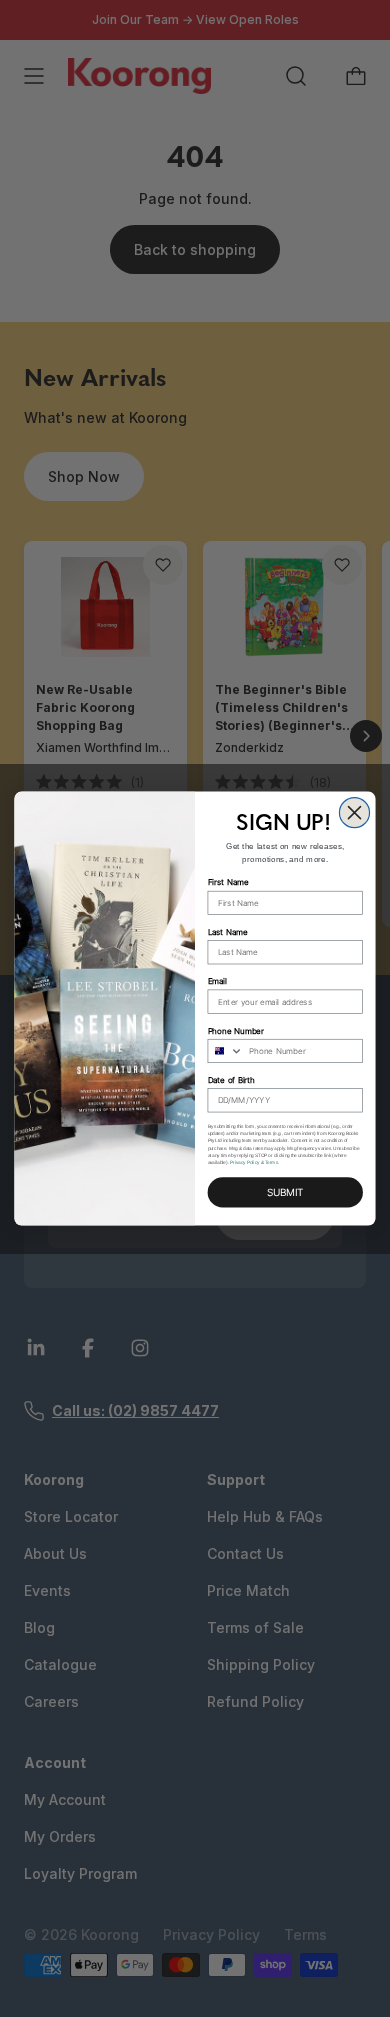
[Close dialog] (354, 812)
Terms (271, 1162)
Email (217, 981)
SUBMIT (285, 1192)
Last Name (228, 932)
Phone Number (236, 1031)
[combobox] (225, 1051)
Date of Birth (232, 1080)
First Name (228, 883)
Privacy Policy (244, 1162)
